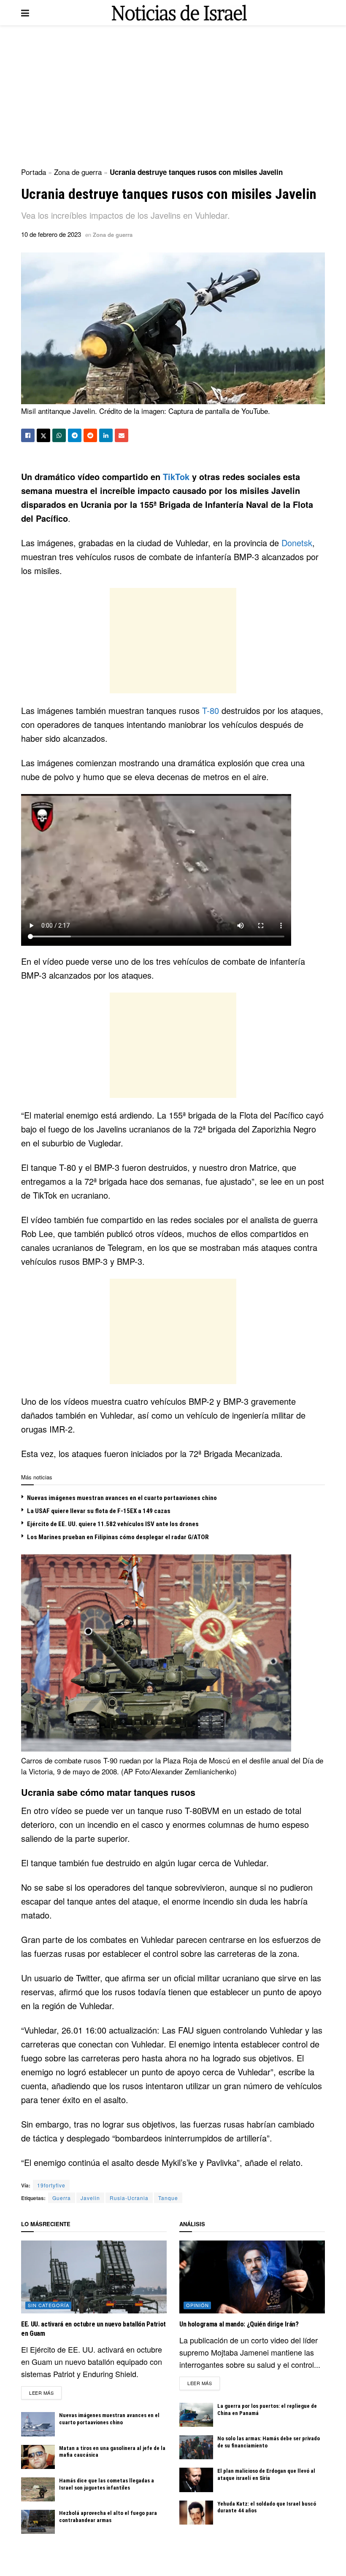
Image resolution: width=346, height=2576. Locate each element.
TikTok (176, 476)
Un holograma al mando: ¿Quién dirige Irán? (239, 2324)
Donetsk (297, 543)
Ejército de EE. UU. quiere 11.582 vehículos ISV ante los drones (113, 1524)
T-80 (211, 710)
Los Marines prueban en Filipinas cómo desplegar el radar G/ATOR (118, 1537)
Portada (34, 172)
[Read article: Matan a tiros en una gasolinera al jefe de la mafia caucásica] (38, 2457)
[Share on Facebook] (28, 435)
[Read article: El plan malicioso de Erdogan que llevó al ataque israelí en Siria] (196, 2480)
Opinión (197, 2305)
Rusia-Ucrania (129, 2198)
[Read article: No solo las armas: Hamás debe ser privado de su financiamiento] (196, 2447)
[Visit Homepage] (179, 13)
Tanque (168, 2198)
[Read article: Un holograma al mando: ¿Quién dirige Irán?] (252, 2277)
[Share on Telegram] (75, 435)
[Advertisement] (173, 97)
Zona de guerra (78, 172)
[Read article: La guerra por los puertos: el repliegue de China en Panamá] (196, 2415)
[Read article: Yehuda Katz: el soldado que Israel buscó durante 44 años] (196, 2513)
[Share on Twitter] (43, 435)
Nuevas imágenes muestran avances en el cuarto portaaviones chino (122, 1498)
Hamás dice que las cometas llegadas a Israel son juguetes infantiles (107, 2484)
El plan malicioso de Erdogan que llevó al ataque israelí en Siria (266, 2474)
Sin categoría (49, 2305)
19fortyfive (51, 2185)
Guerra (62, 2198)
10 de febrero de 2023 (51, 234)
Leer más (45, 2392)
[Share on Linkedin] (106, 435)
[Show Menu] (25, 13)
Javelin (90, 2198)
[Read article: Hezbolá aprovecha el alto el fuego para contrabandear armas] (38, 2522)
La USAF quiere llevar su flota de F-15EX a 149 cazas (99, 1511)
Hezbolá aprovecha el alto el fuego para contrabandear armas (108, 2517)
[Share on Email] (122, 435)
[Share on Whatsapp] (59, 435)
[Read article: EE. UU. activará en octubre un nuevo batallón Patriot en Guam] (94, 2277)
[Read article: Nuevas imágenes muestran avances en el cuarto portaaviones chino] (38, 2424)
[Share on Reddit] (90, 435)
